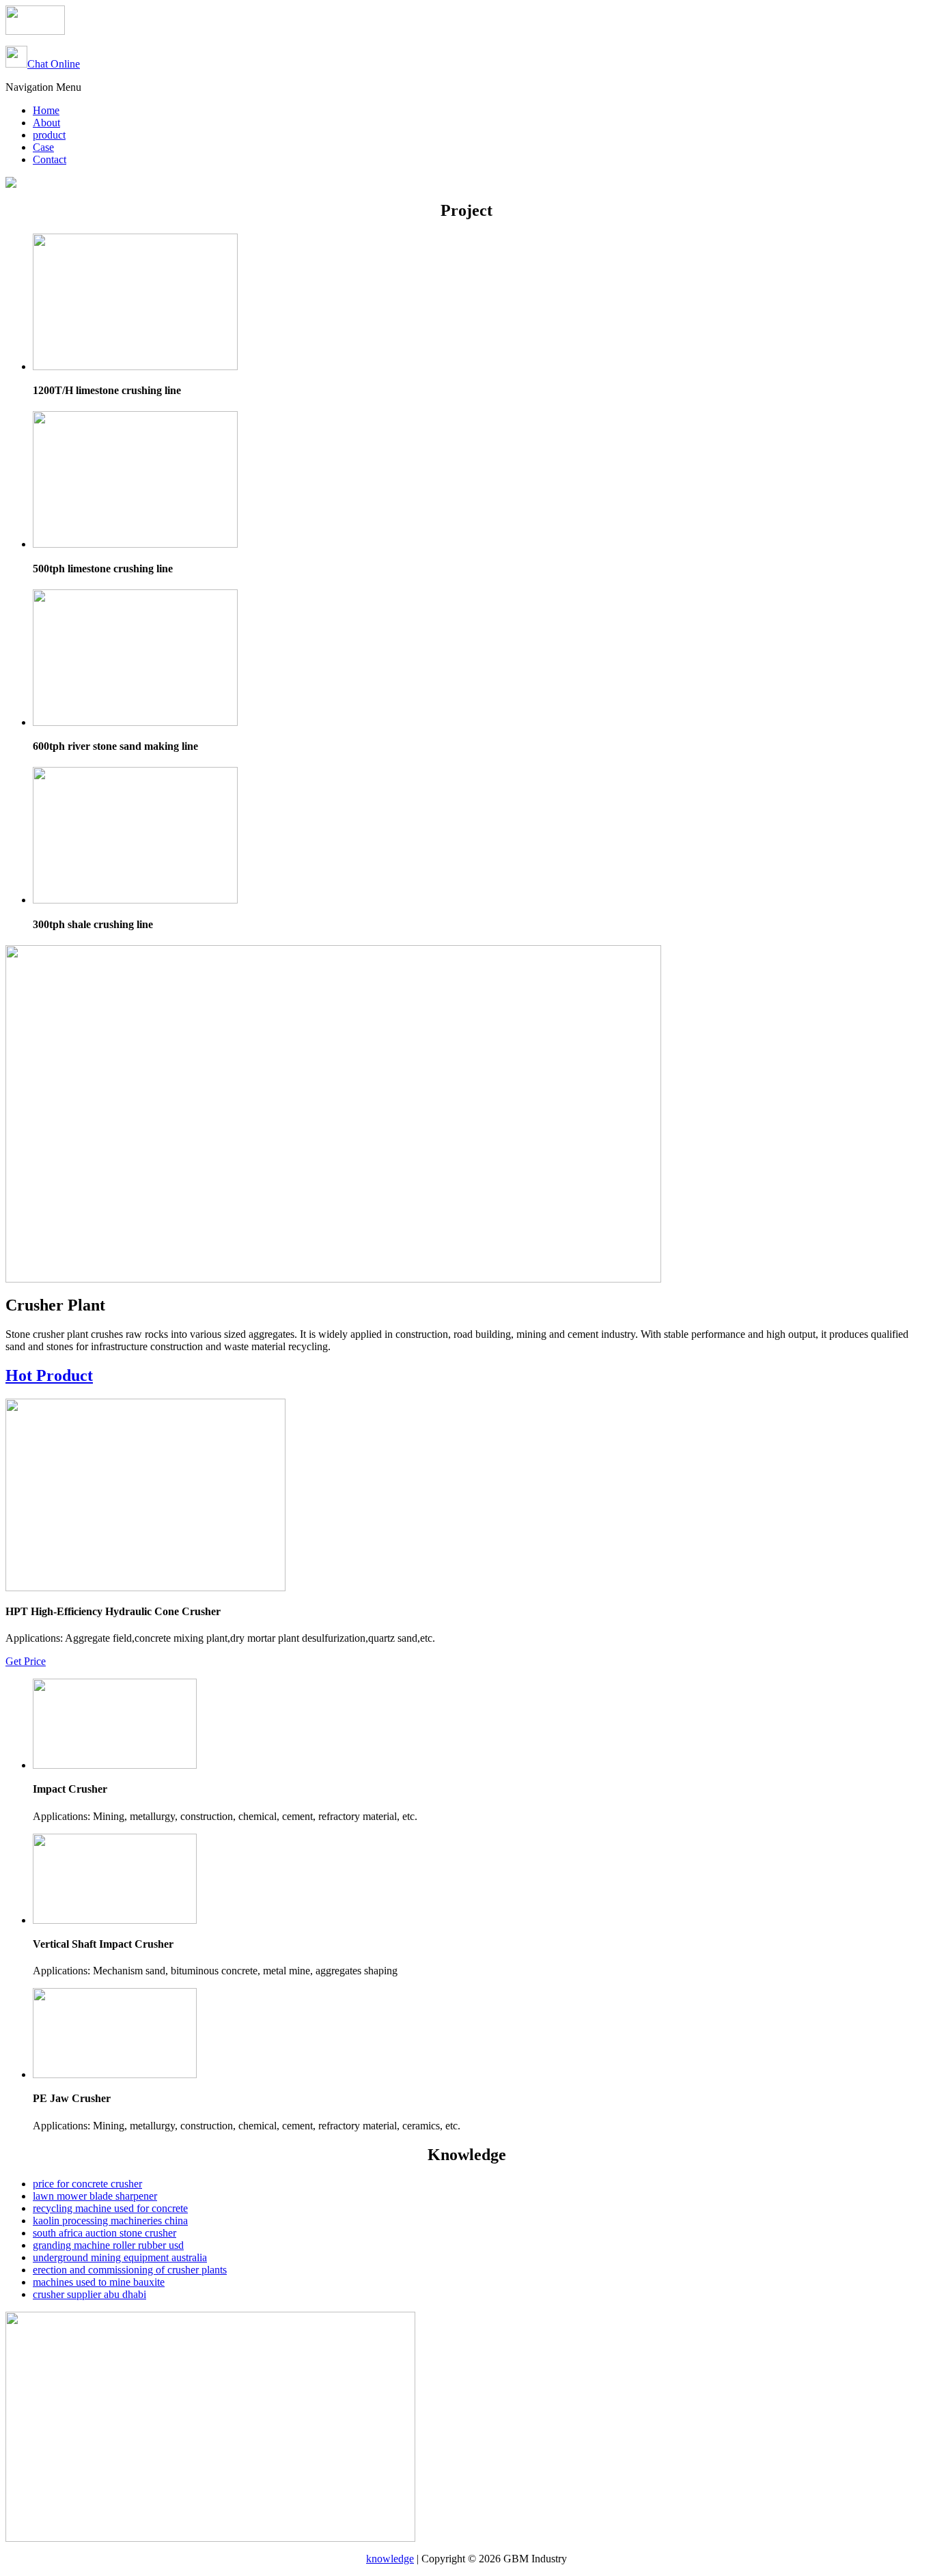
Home (46, 110)
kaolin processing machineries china (110, 2221)
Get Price (26, 1661)
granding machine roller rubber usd (108, 2245)
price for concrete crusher (87, 2184)
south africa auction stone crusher (105, 2233)
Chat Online (54, 64)
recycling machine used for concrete (110, 2208)
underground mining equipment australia (120, 2257)
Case (43, 147)
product (49, 135)
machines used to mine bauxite (99, 2282)
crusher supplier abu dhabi (89, 2294)
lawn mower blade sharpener (95, 2196)
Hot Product (49, 1375)
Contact (50, 159)
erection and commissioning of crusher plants (130, 2270)
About (46, 123)
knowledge (390, 2559)
